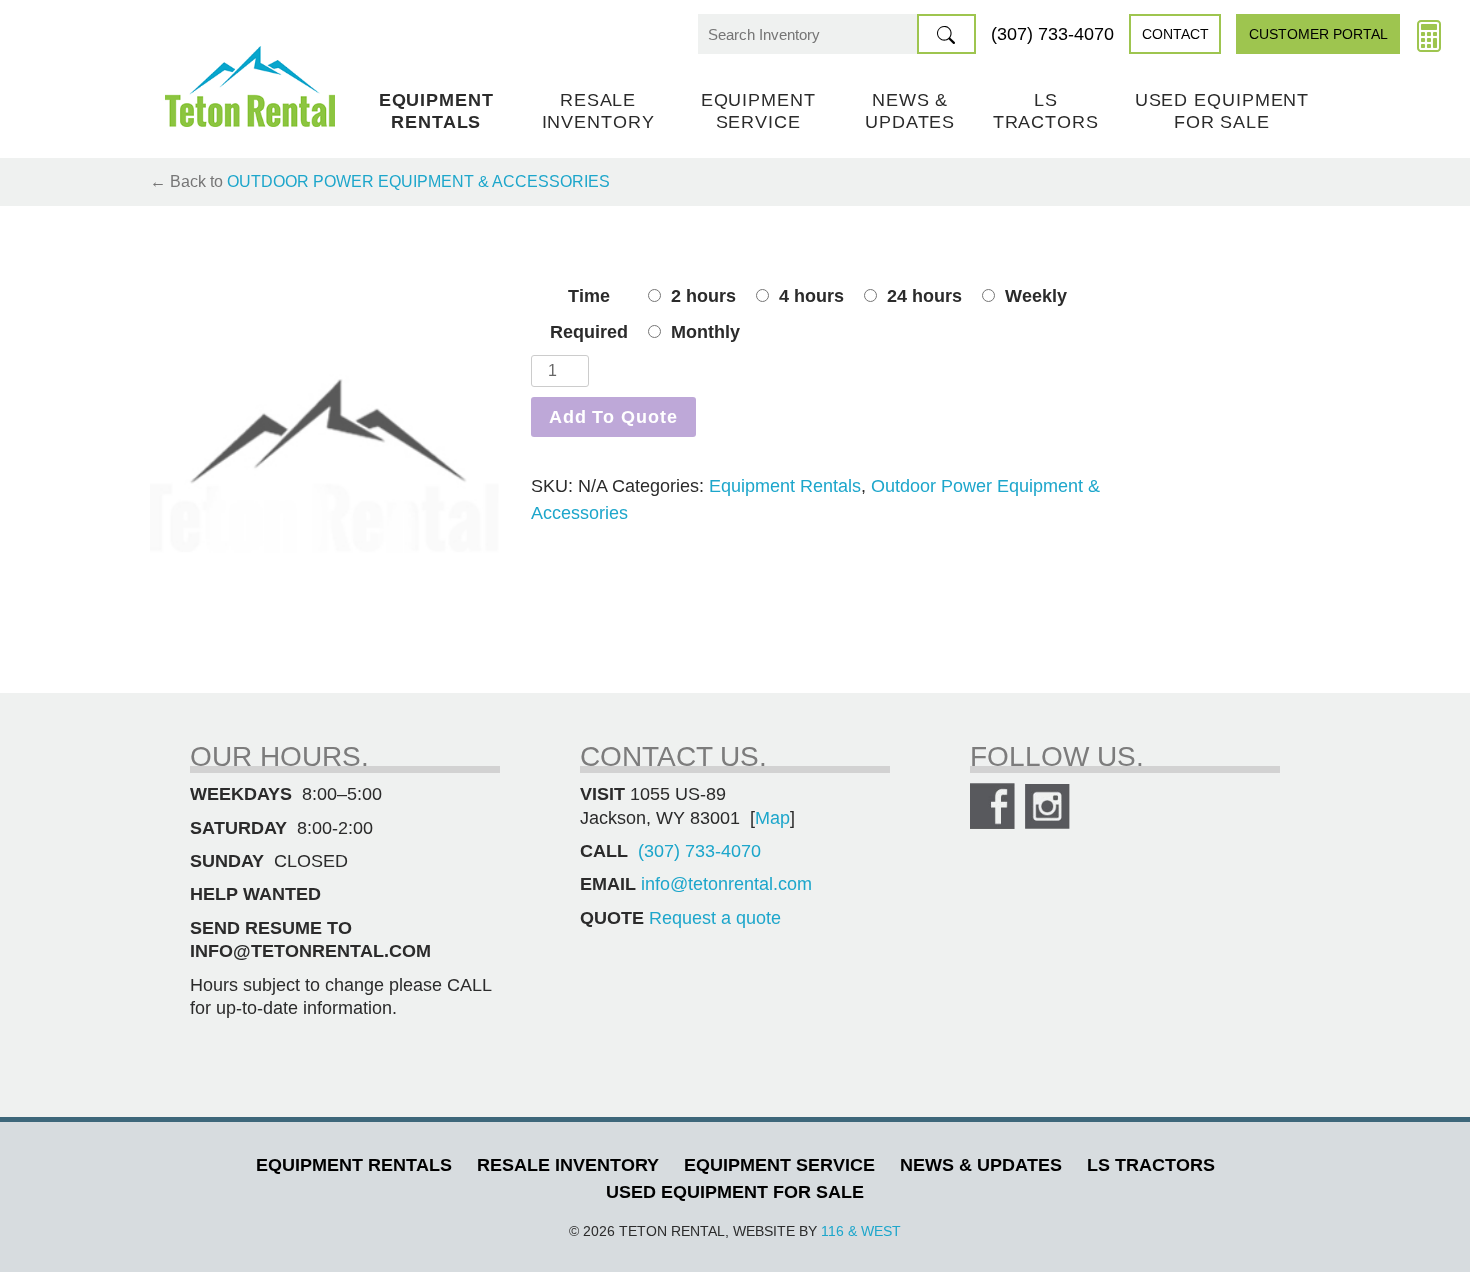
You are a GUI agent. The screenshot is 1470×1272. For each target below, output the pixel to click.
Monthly (705, 332)
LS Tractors (1046, 111)
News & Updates (910, 111)
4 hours (811, 296)
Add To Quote (613, 417)
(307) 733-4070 (1052, 34)
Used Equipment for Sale (1222, 111)
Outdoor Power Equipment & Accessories (418, 181)
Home (250, 86)
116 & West (861, 1231)
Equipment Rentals (436, 111)
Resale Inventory (598, 111)
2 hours (703, 296)
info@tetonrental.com (726, 884)
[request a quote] (1429, 34)
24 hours (924, 296)
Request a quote (715, 918)
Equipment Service (758, 111)
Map (772, 818)
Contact (1175, 34)
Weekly (1036, 296)
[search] (946, 34)
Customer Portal (1318, 34)
